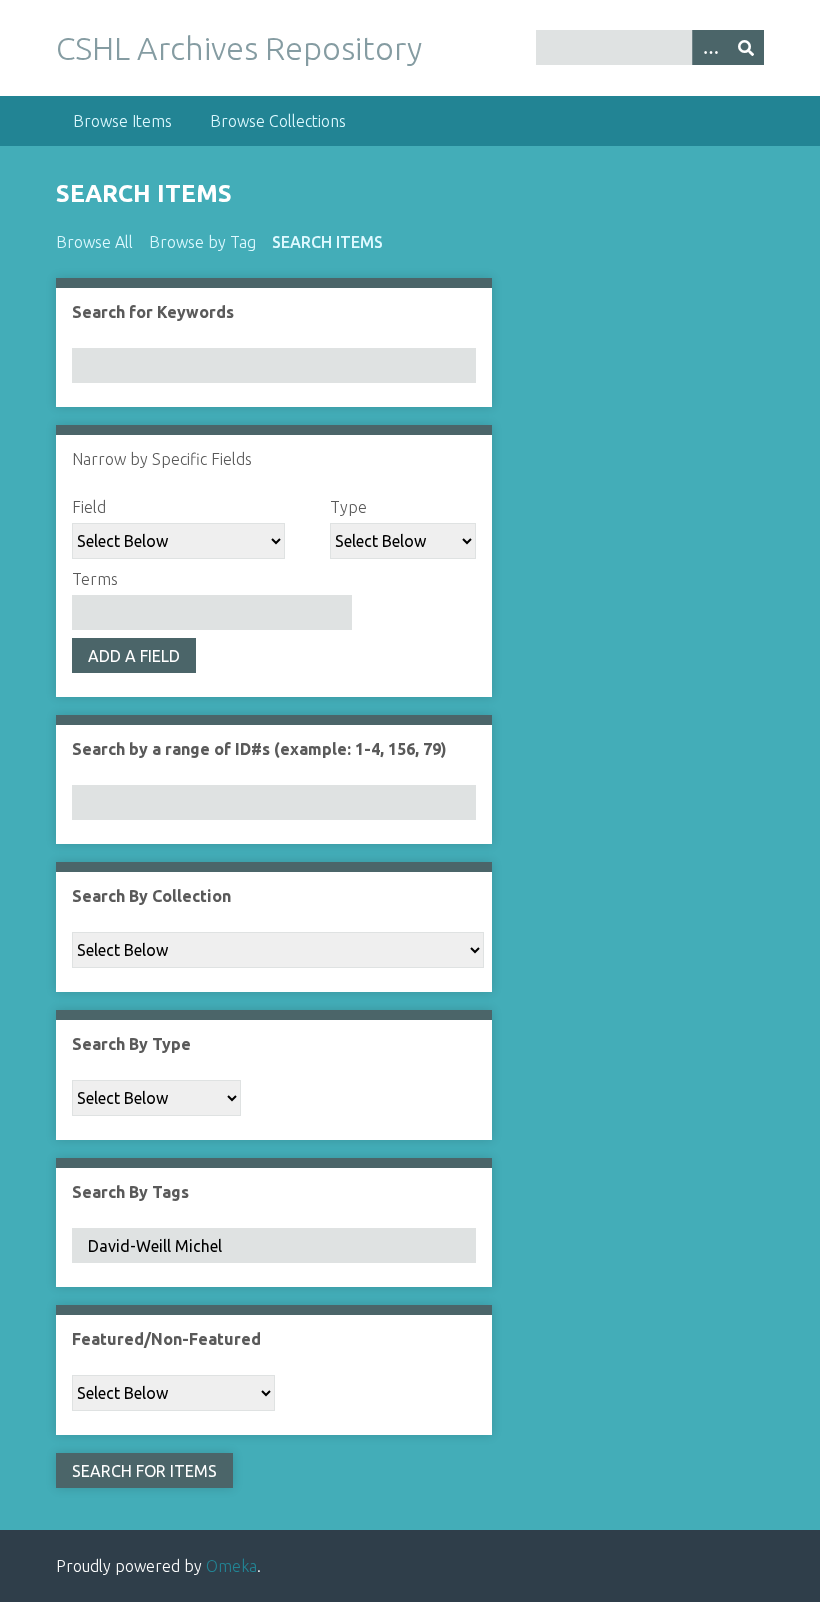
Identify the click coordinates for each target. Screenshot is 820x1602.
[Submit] (746, 47)
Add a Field (134, 656)
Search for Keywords (153, 312)
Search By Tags (130, 1192)
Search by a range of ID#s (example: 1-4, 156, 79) (259, 749)
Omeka (231, 1566)
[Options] (710, 47)
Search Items (327, 242)
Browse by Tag (202, 242)
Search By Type (131, 1044)
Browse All (94, 242)
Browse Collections (278, 121)
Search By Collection (151, 896)
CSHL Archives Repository (239, 48)
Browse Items (122, 121)
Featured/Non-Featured (166, 1339)
